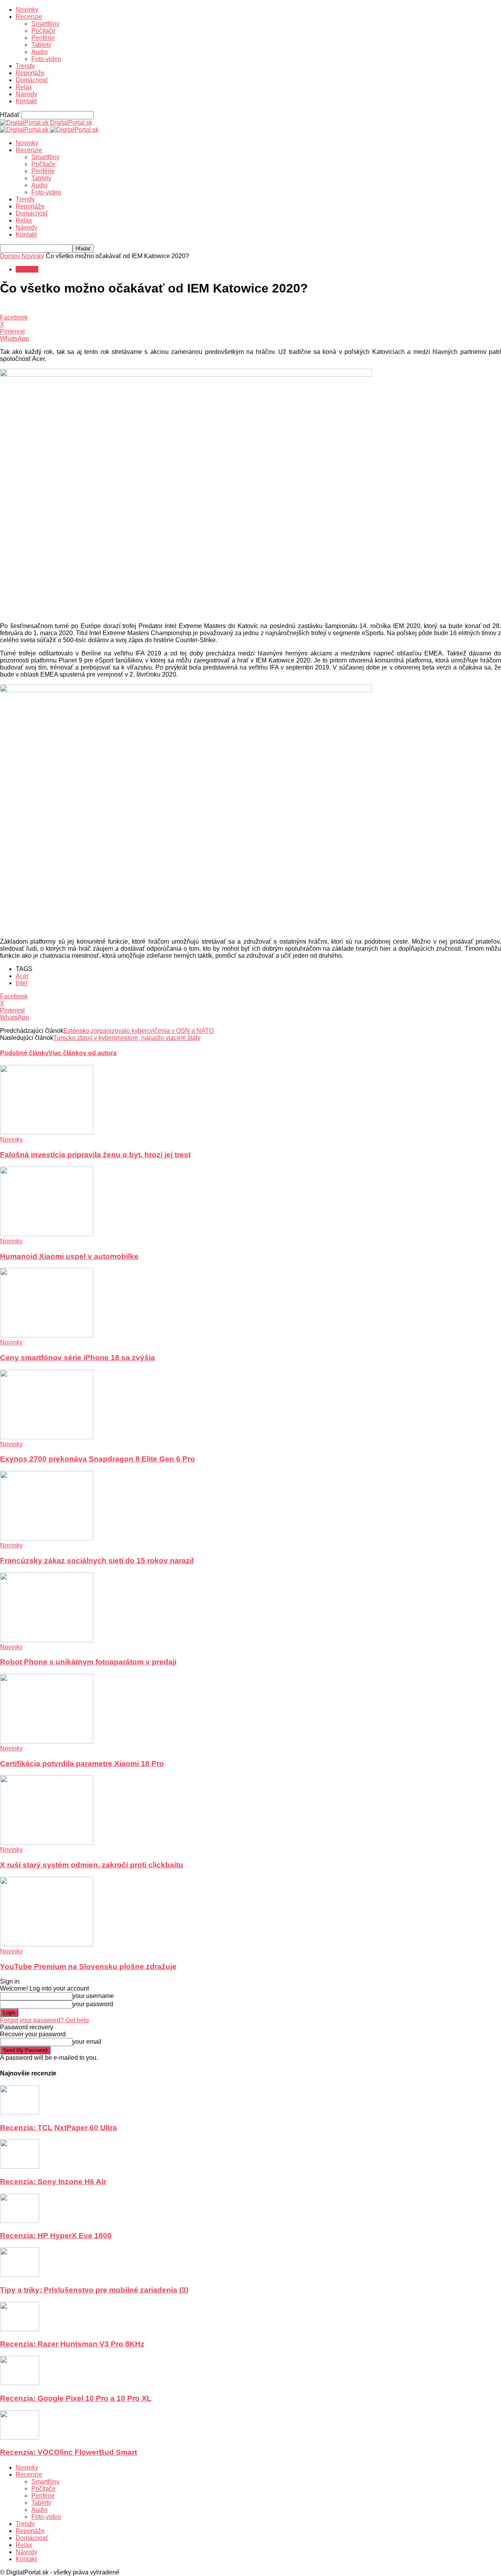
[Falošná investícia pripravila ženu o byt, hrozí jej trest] (47, 1132)
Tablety (41, 45)
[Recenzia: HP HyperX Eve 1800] (20, 2221)
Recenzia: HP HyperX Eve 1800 (56, 2236)
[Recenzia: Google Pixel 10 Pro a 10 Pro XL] (20, 2383)
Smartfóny (45, 24)
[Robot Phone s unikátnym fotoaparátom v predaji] (47, 1640)
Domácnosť (32, 80)
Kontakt (26, 101)
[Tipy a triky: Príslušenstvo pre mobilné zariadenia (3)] (20, 2275)
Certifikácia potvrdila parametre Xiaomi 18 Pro (82, 1764)
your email (87, 2042)
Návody (26, 94)
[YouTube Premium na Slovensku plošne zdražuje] (47, 1944)
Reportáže (30, 73)
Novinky (27, 10)
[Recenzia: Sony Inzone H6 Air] (20, 2166)
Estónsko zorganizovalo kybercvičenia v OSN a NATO (139, 1031)
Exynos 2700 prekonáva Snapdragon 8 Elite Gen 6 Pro (97, 1459)
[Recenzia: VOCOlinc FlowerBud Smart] (20, 2437)
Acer (22, 976)
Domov (10, 256)
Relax (24, 87)
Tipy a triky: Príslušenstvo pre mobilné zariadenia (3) (94, 2290)
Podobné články (24, 1053)
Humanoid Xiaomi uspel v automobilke (69, 1256)
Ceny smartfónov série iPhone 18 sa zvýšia (77, 1358)
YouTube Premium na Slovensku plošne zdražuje (88, 1967)
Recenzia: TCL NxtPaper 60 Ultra (59, 2128)
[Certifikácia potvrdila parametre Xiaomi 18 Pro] (47, 1741)
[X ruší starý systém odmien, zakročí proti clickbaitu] (47, 1843)
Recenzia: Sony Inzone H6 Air (53, 2182)
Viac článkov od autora (83, 1053)
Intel (22, 983)
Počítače (43, 31)
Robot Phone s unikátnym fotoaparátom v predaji (88, 1662)
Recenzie (29, 17)
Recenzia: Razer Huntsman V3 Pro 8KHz (72, 2344)
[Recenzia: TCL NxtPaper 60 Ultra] (20, 2112)
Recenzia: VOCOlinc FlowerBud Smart (68, 2452)
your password (93, 2004)
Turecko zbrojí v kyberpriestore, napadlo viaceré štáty (127, 1038)
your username (93, 1996)
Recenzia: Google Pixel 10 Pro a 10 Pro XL (76, 2398)
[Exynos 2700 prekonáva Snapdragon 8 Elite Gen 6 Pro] (47, 1437)
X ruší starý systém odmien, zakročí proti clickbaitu (92, 1865)
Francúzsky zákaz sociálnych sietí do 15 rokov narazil (97, 1561)
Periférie (43, 38)
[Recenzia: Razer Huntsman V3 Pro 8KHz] (20, 2329)
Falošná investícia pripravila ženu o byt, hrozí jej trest (95, 1155)
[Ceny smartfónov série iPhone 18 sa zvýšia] (47, 1335)
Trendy (25, 66)
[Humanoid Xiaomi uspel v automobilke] (47, 1234)
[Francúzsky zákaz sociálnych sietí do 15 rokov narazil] (47, 1538)
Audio (40, 52)
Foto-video (46, 59)
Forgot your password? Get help (44, 2020)
